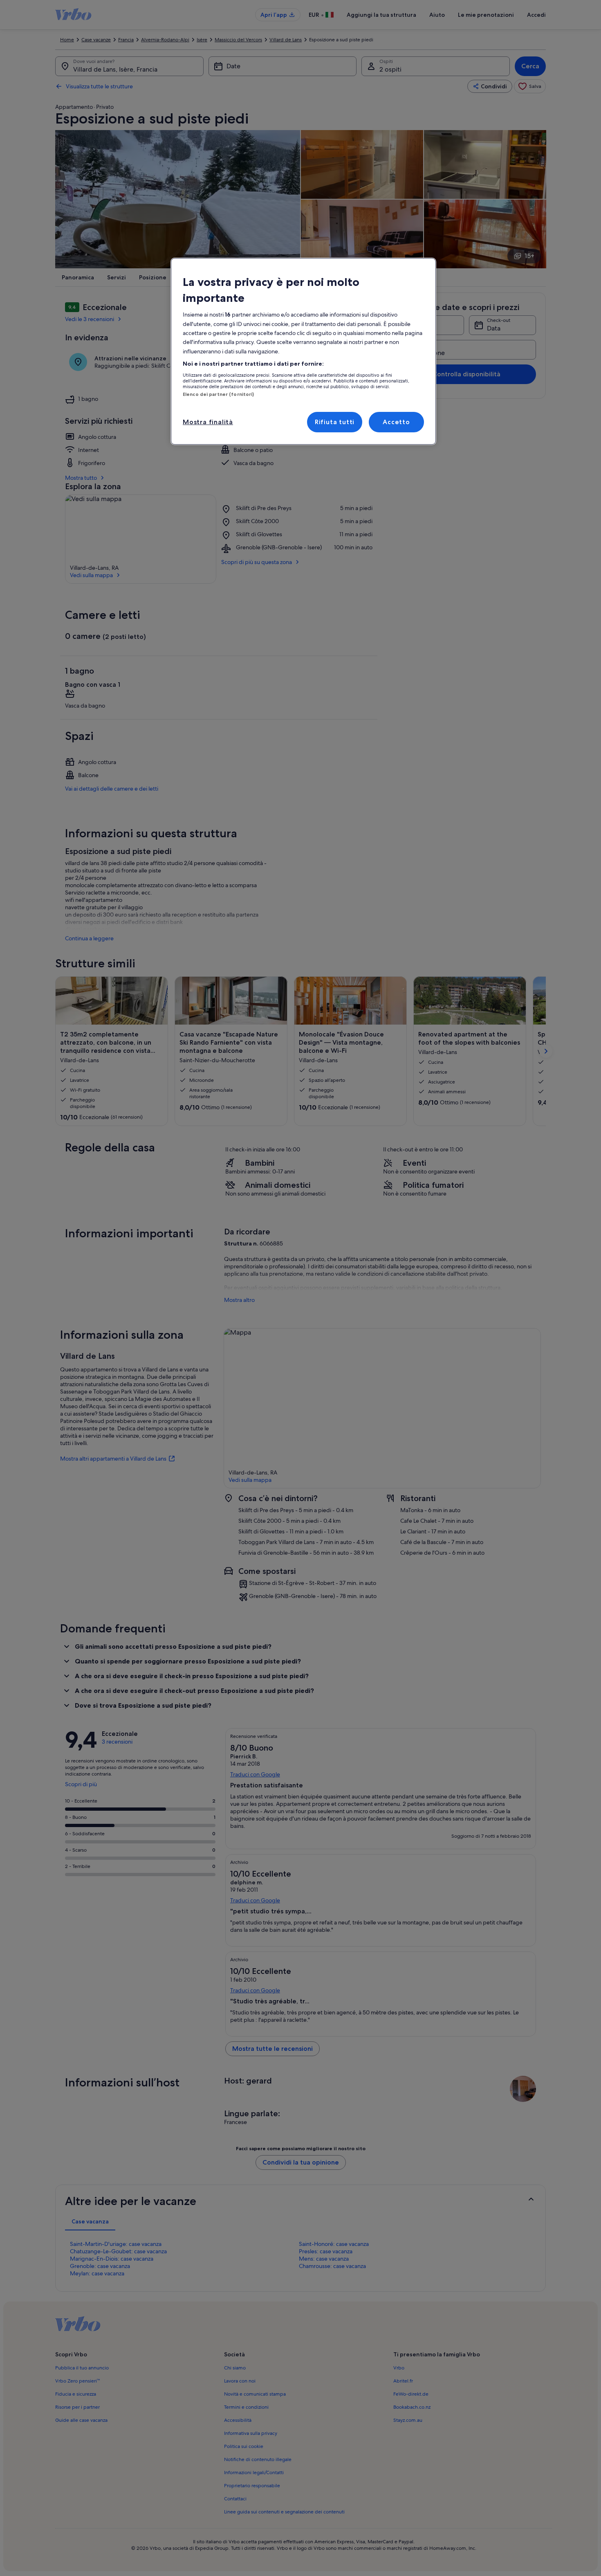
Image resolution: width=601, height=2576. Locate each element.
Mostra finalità (208, 422)
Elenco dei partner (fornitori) (218, 394)
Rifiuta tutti (335, 422)
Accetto (396, 422)
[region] (303, 352)
